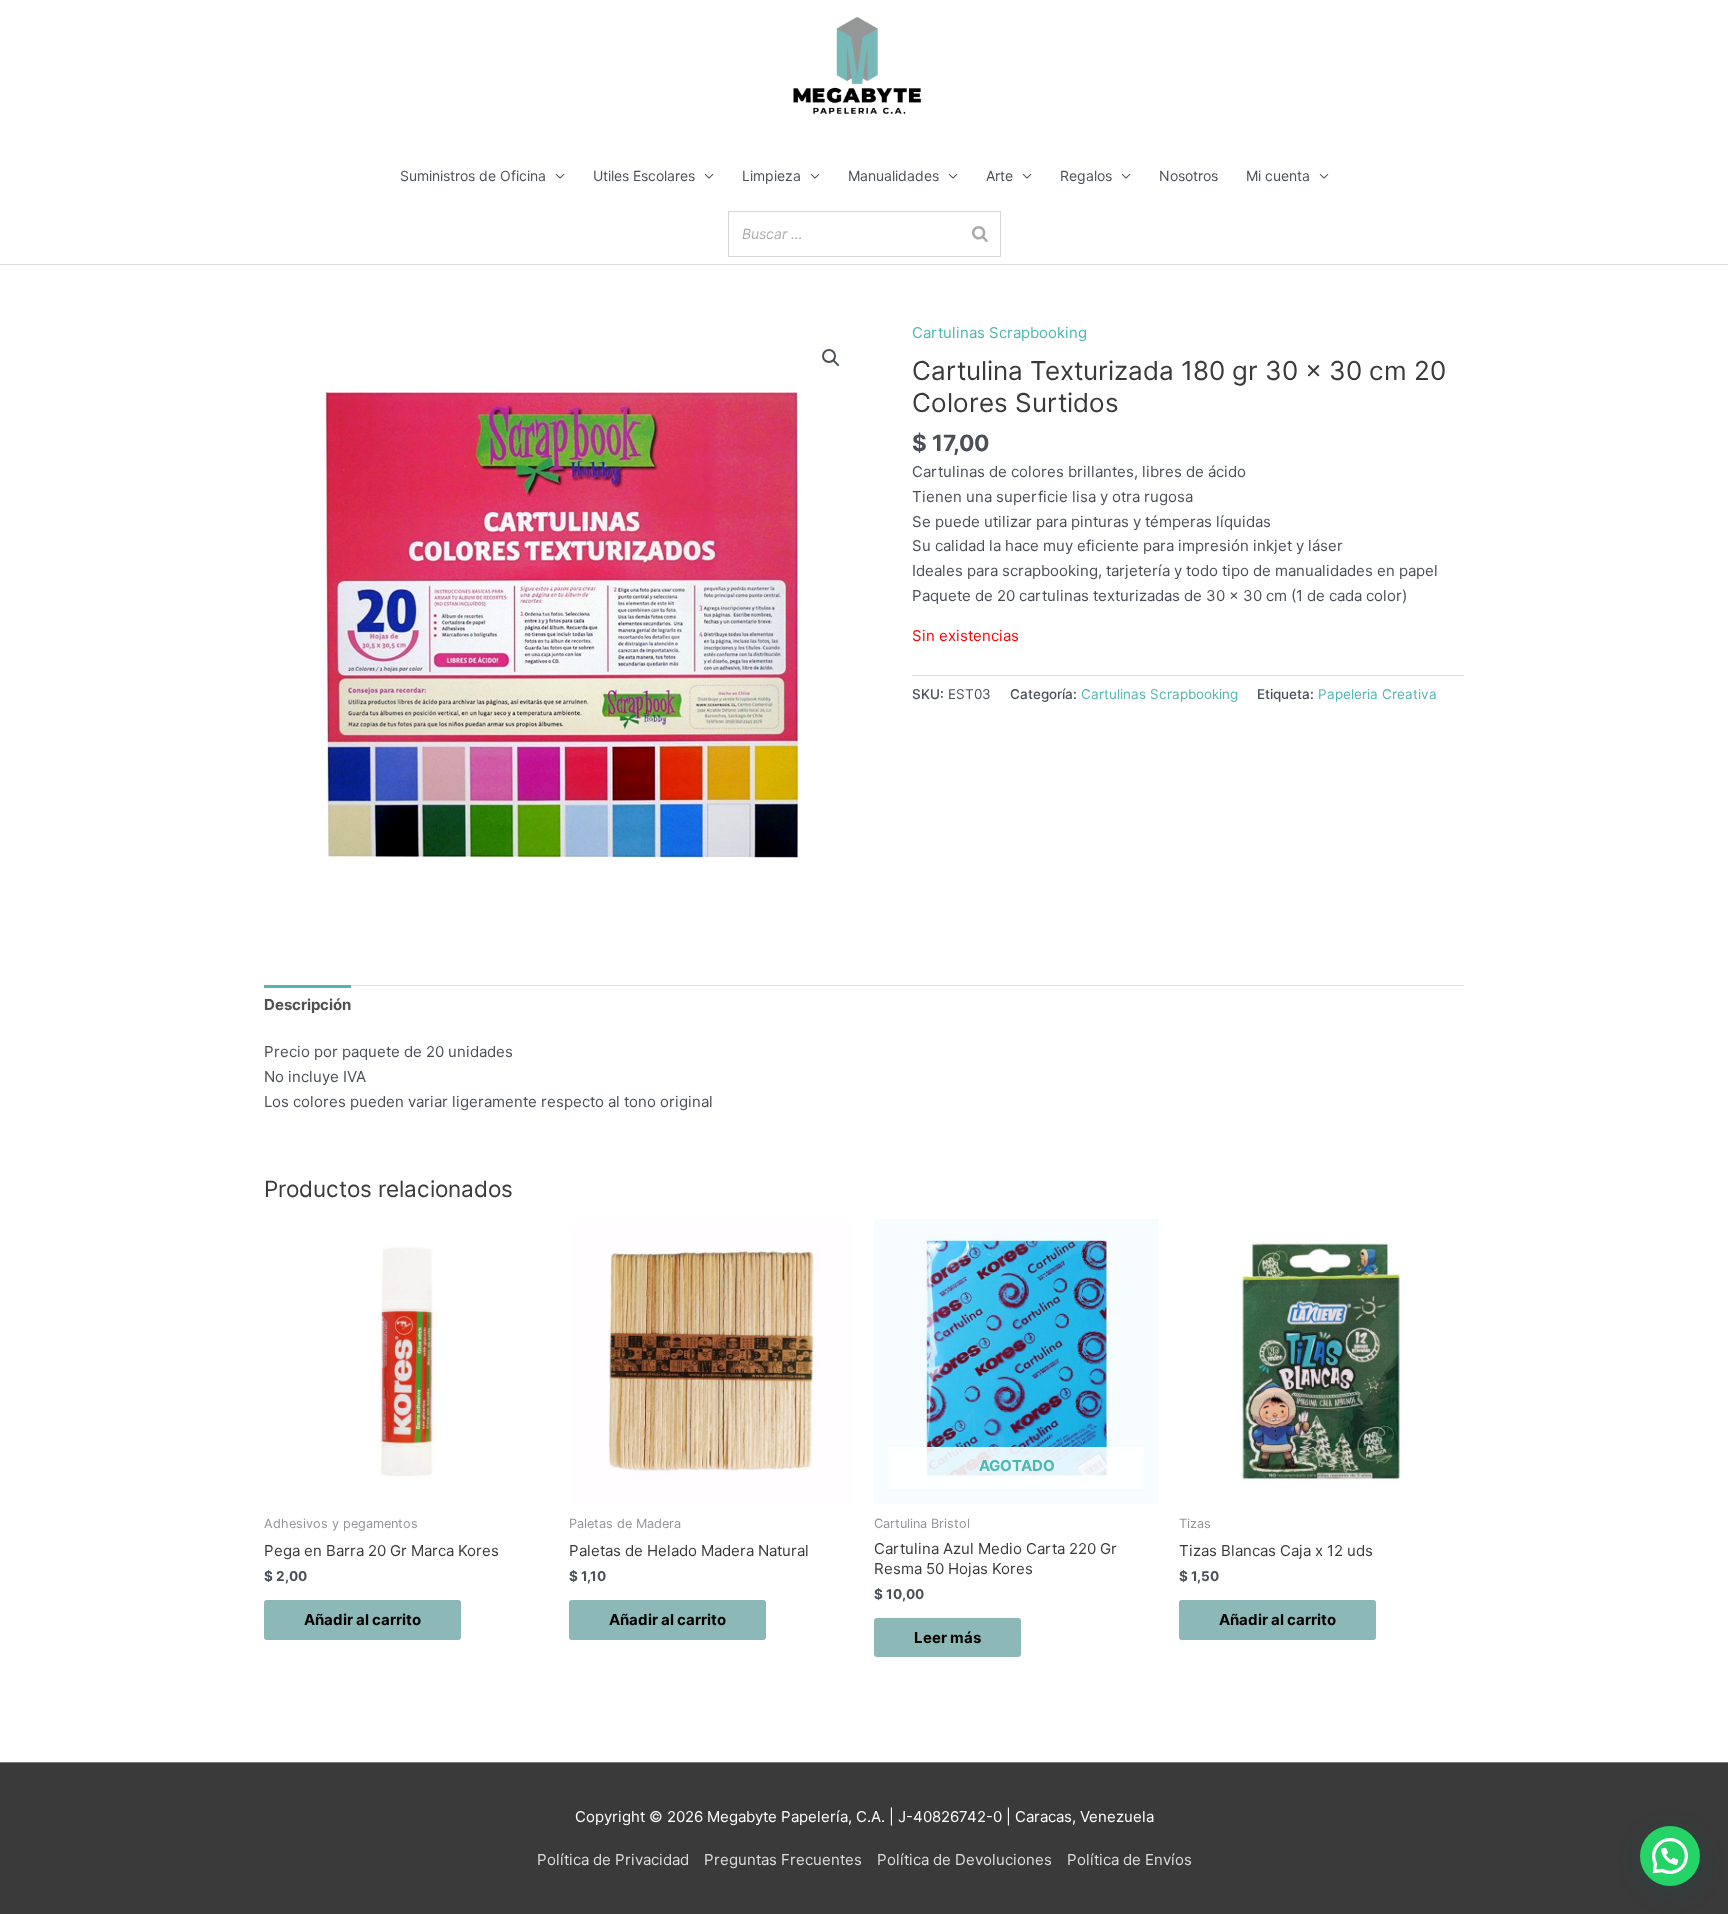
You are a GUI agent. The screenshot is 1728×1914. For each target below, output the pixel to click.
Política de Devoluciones (964, 1859)
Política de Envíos (1129, 1859)
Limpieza (771, 175)
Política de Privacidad (613, 1859)
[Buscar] (980, 234)
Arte (999, 175)
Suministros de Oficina (473, 175)
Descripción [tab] (307, 1004)
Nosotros (1188, 175)
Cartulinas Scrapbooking (999, 332)
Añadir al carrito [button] (362, 1619)
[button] (831, 358)
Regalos (1086, 175)
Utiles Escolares (644, 175)
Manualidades (893, 175)
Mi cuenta (1278, 175)
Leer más (947, 1637)
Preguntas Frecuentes (783, 1859)
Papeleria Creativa (1377, 694)
